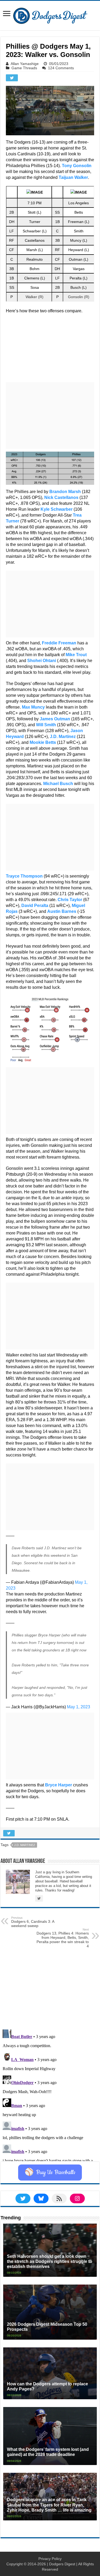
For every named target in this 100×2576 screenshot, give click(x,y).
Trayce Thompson (24, 876)
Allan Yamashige (25, 64)
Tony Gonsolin (77, 166)
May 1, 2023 (79, 1707)
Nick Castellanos (61, 497)
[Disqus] (50, 2094)
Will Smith (46, 725)
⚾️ (50, 2173)
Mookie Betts (43, 742)
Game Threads (24, 68)
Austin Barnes (62, 911)
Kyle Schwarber (57, 509)
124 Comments (61, 68)
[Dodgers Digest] (50, 14)
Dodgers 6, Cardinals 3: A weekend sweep (33, 1922)
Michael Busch (58, 784)
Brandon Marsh (65, 492)
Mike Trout (76, 655)
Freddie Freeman (59, 643)
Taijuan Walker (73, 177)
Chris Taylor (70, 900)
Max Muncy (33, 707)
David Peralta (35, 906)
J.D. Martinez (63, 737)
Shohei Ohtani (42, 661)
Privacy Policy (50, 2559)
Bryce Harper (59, 1785)
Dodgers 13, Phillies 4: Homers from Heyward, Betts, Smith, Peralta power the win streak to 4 (63, 1938)
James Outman (55, 719)
